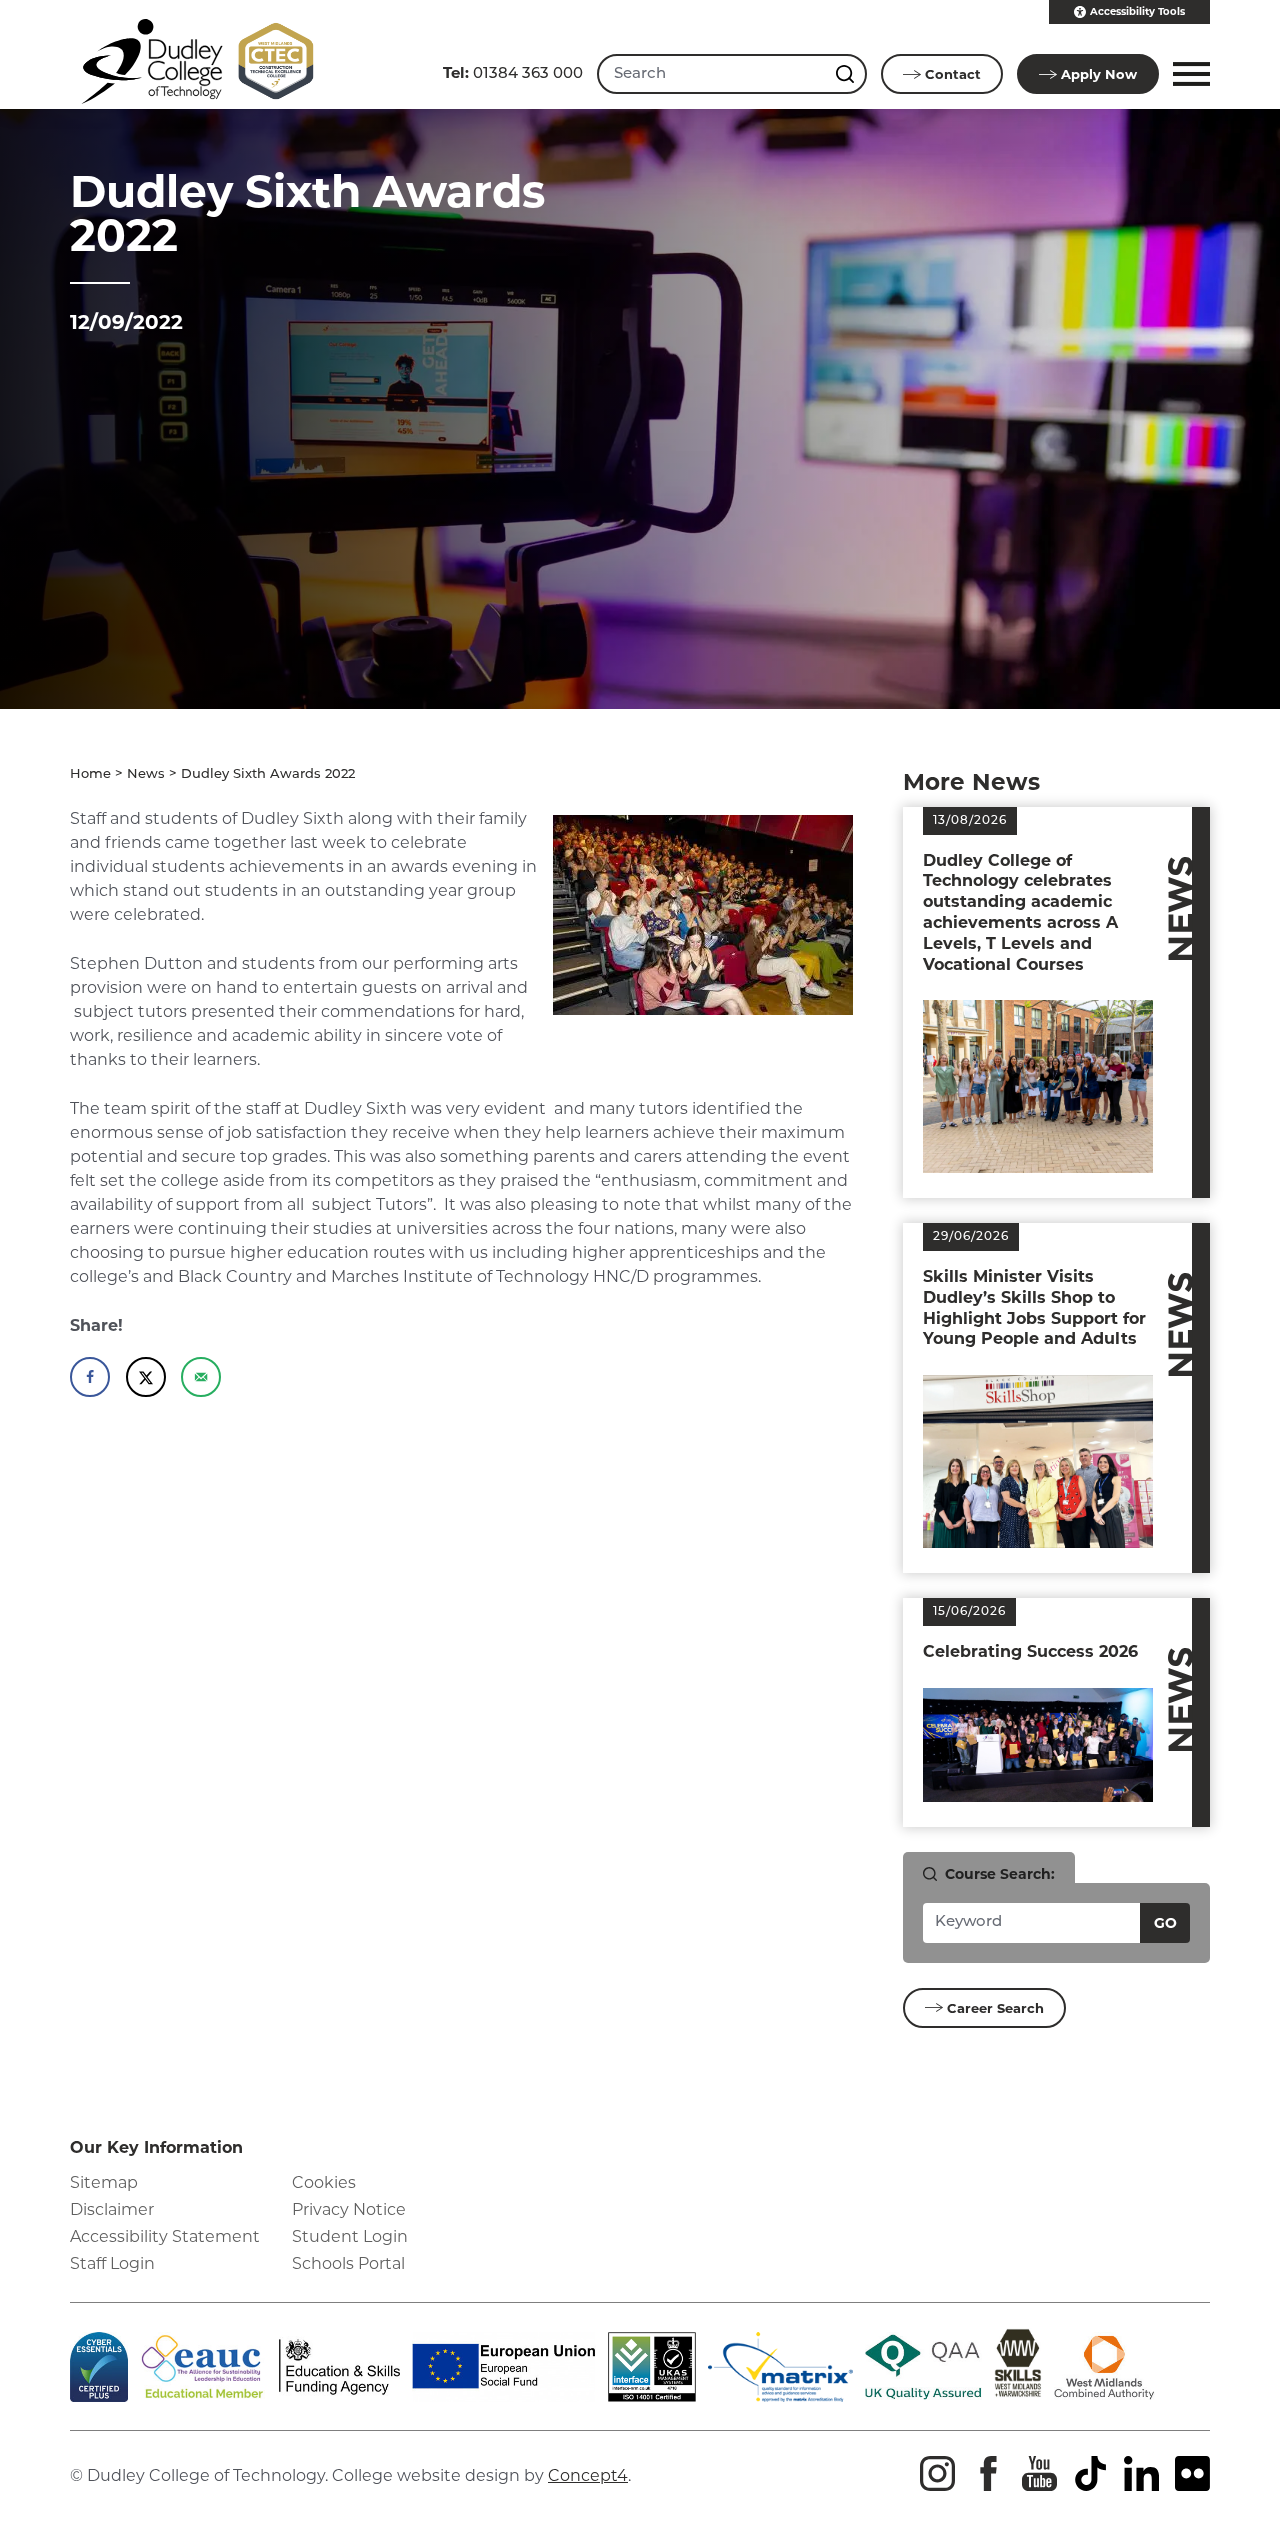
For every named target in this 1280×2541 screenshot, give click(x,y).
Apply (1099, 74)
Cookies (324, 2182)
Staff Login (112, 2263)
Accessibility (1137, 11)
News (146, 774)
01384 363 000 (513, 72)
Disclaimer (112, 2209)
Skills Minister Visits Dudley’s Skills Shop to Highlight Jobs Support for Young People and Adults (1034, 1307)
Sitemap (104, 2182)
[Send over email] (201, 1377)
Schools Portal (348, 2263)
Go (1165, 1923)
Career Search (995, 2008)
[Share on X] (146, 1377)
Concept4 (588, 2475)
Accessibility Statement (165, 2236)
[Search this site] (847, 74)
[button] (1188, 74)
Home (90, 774)
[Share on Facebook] (90, 1377)
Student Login (350, 2236)
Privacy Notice (349, 2209)
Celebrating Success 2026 (1030, 1651)
